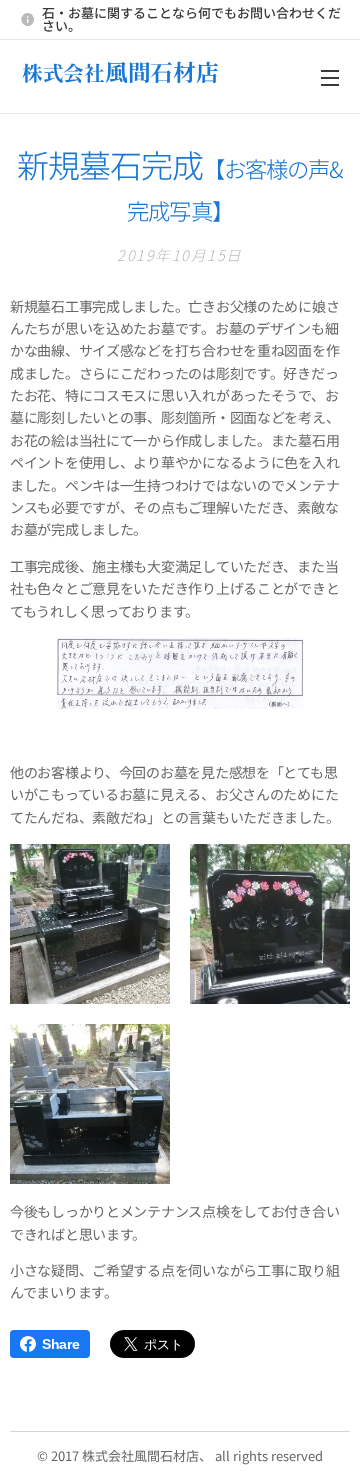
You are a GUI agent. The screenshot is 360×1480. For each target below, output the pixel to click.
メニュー (330, 77)
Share (61, 1344)
